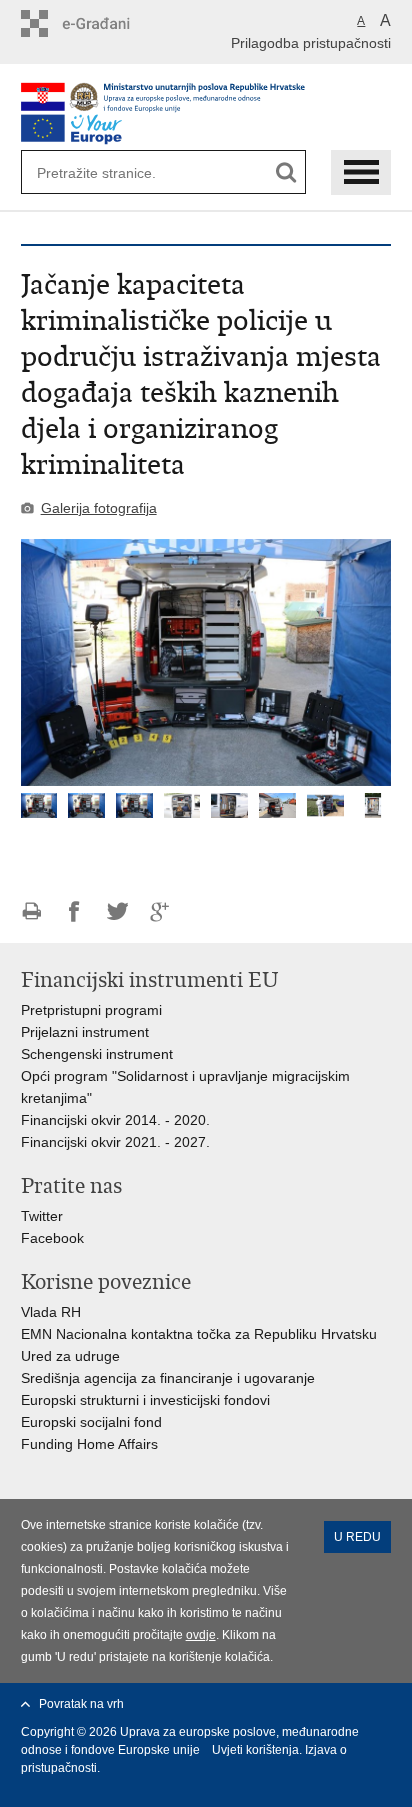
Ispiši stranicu (31, 911)
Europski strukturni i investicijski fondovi (145, 1400)
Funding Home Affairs (89, 1444)
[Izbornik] (361, 172)
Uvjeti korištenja (255, 1750)
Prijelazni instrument (85, 1032)
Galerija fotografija (99, 508)
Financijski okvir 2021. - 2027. (117, 1142)
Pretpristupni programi (91, 1010)
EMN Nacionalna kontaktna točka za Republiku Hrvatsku (201, 1334)
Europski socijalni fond (91, 1422)
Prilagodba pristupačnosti (311, 43)
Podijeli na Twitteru (117, 911)
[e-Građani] (106, 23)
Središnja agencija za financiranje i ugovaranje (168, 1378)
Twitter (44, 1216)
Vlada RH (51, 1312)
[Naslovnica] (206, 97)
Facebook (52, 1238)
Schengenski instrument (97, 1054)
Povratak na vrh (81, 1704)
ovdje (201, 1635)
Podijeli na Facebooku (74, 911)
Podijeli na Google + (160, 911)
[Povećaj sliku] (206, 662)
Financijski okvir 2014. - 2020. (115, 1120)
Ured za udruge (70, 1356)
